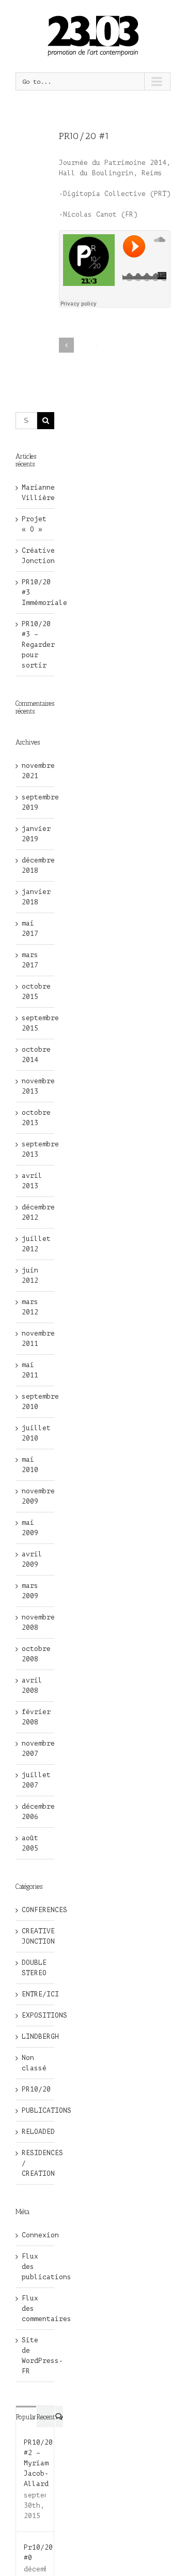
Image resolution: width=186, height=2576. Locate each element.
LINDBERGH (35, 2036)
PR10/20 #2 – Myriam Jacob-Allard (38, 2463)
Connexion (40, 2235)
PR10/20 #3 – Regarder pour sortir (38, 645)
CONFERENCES (35, 1910)
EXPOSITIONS (35, 2015)
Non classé (34, 2063)
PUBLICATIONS (35, 2110)
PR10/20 (35, 2089)
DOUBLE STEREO (34, 1968)
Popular (26, 2417)
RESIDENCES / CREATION (35, 2163)
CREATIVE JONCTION (35, 1936)
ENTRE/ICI (35, 1994)
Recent (46, 2417)
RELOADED (35, 2132)
